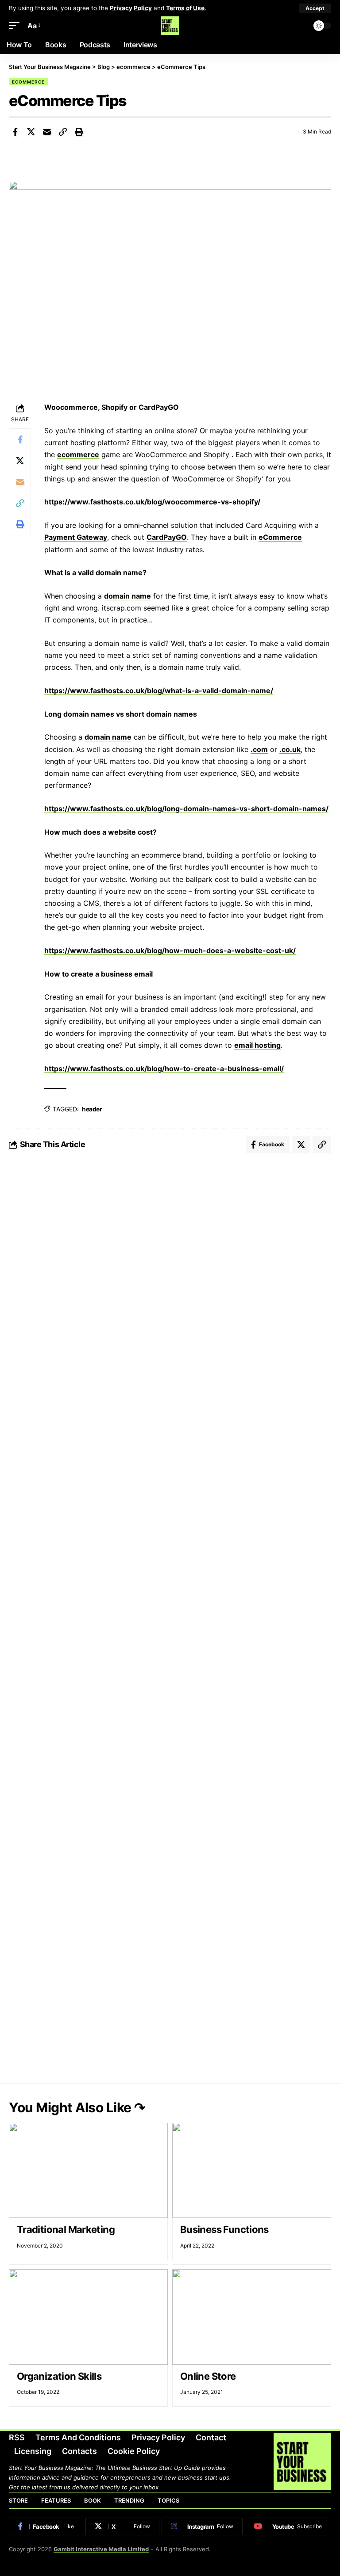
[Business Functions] (252, 2170)
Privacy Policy (131, 8)
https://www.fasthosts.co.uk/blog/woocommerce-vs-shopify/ (152, 502)
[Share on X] (31, 132)
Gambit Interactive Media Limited (101, 2549)
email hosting (257, 1045)
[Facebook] (46, 2526)
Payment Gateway (76, 537)
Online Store (208, 2376)
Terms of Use (185, 8)
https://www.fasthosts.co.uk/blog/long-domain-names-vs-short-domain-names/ (186, 809)
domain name (127, 596)
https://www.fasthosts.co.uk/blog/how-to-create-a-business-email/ (164, 1069)
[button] (315, 8)
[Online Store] (252, 2317)
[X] (123, 2526)
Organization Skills (59, 2376)
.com (259, 749)
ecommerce (28, 82)
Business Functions (224, 2229)
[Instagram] (202, 2526)
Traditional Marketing (66, 2229)
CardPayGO (167, 537)
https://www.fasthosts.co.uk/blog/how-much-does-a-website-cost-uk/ (170, 950)
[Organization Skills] (88, 2317)
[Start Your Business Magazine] (170, 26)
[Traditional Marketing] (88, 2170)
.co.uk (290, 749)
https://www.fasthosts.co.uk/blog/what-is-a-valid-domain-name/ (159, 691)
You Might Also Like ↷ (77, 2107)
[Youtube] (288, 2526)
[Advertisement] (170, 1235)
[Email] (47, 132)
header (92, 1109)
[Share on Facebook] (15, 132)
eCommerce (280, 537)
